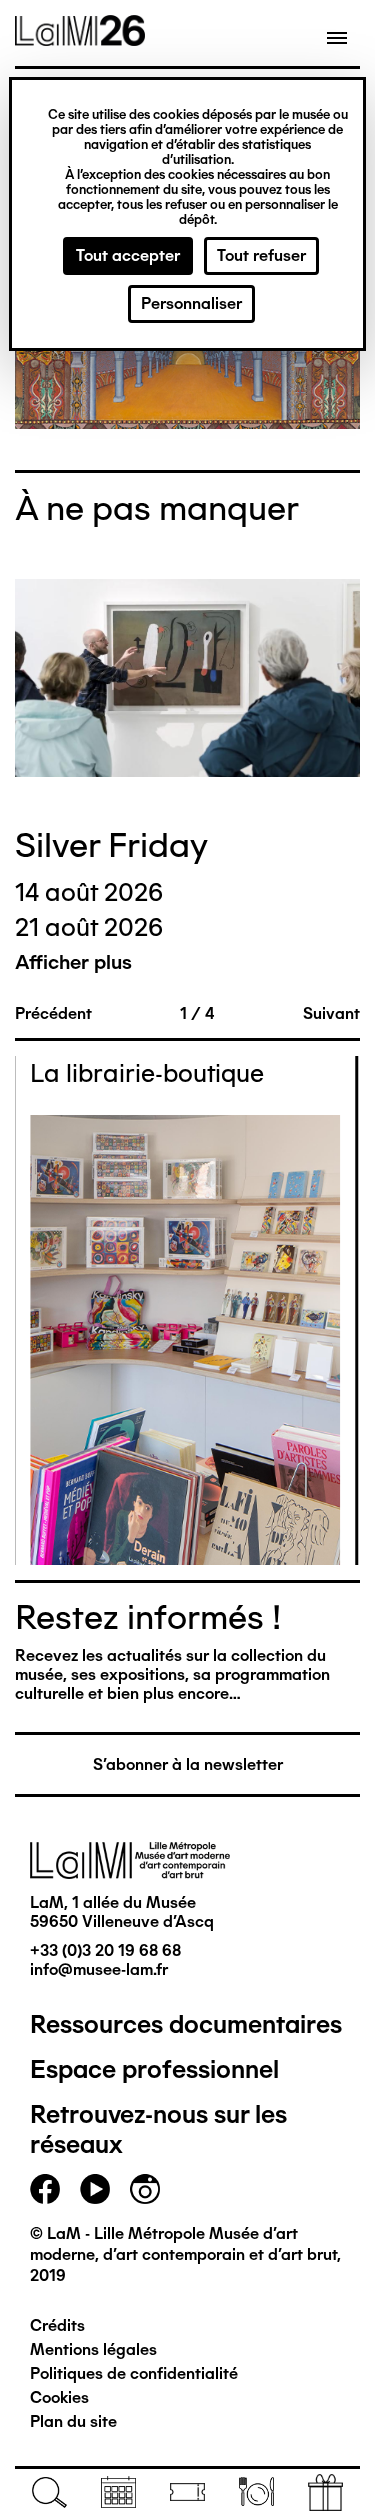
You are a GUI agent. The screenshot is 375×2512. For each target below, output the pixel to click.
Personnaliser (191, 303)
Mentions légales (93, 2349)
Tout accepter (128, 255)
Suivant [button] (331, 1013)
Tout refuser (261, 255)
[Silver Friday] (187, 680)
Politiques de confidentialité (134, 2373)
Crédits (57, 2325)
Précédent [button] (53, 1013)
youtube (95, 2189)
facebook (45, 2189)
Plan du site (73, 2421)
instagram (145, 2189)
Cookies (59, 2397)
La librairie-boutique (147, 1073)
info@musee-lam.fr (99, 1969)
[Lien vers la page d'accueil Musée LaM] (80, 39)
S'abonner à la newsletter (188, 1764)
